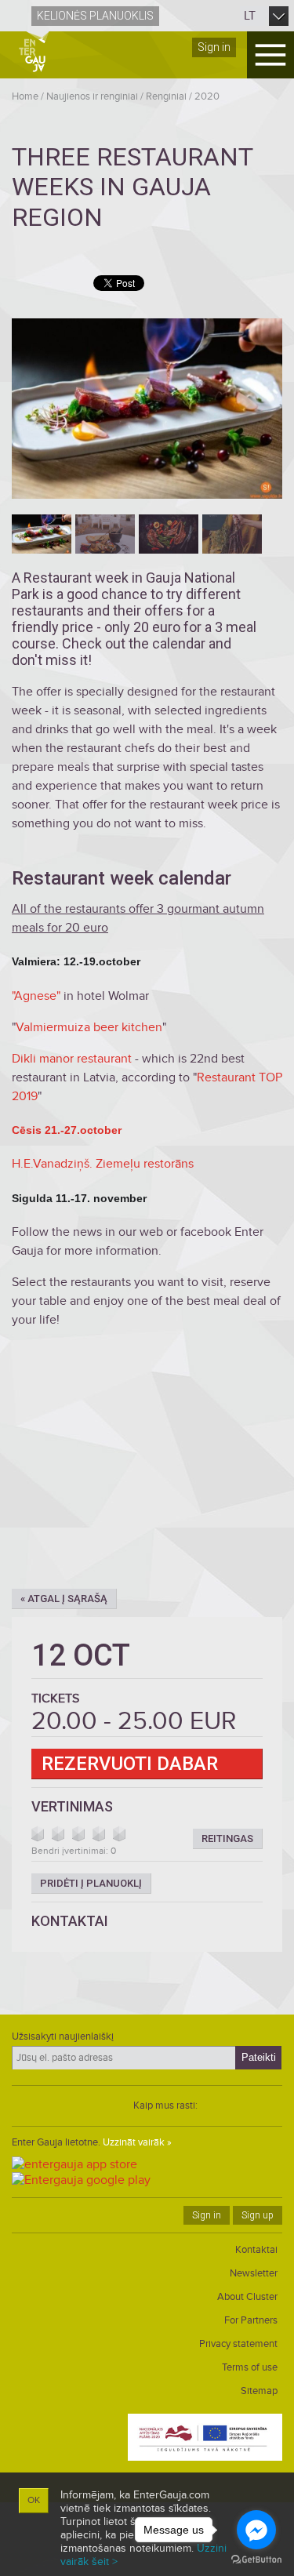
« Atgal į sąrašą (64, 1599)
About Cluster (247, 2297)
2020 (207, 96)
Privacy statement (238, 2344)
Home (25, 96)
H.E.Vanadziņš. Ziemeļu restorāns (103, 1164)
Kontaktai (256, 2250)
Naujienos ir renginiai (92, 96)
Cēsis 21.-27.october (67, 1130)
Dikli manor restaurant (72, 1059)
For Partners (251, 2320)
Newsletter (254, 2273)
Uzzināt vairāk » (137, 2142)
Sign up (258, 2215)
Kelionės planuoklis (95, 16)
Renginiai (166, 96)
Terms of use (250, 2367)
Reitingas (227, 1838)
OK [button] (34, 2500)
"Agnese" (38, 996)
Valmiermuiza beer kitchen (89, 1027)
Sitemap (259, 2391)
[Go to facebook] (256, 2530)
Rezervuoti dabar (130, 1764)
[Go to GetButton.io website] (256, 2560)
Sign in (214, 47)
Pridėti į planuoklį (91, 1883)
